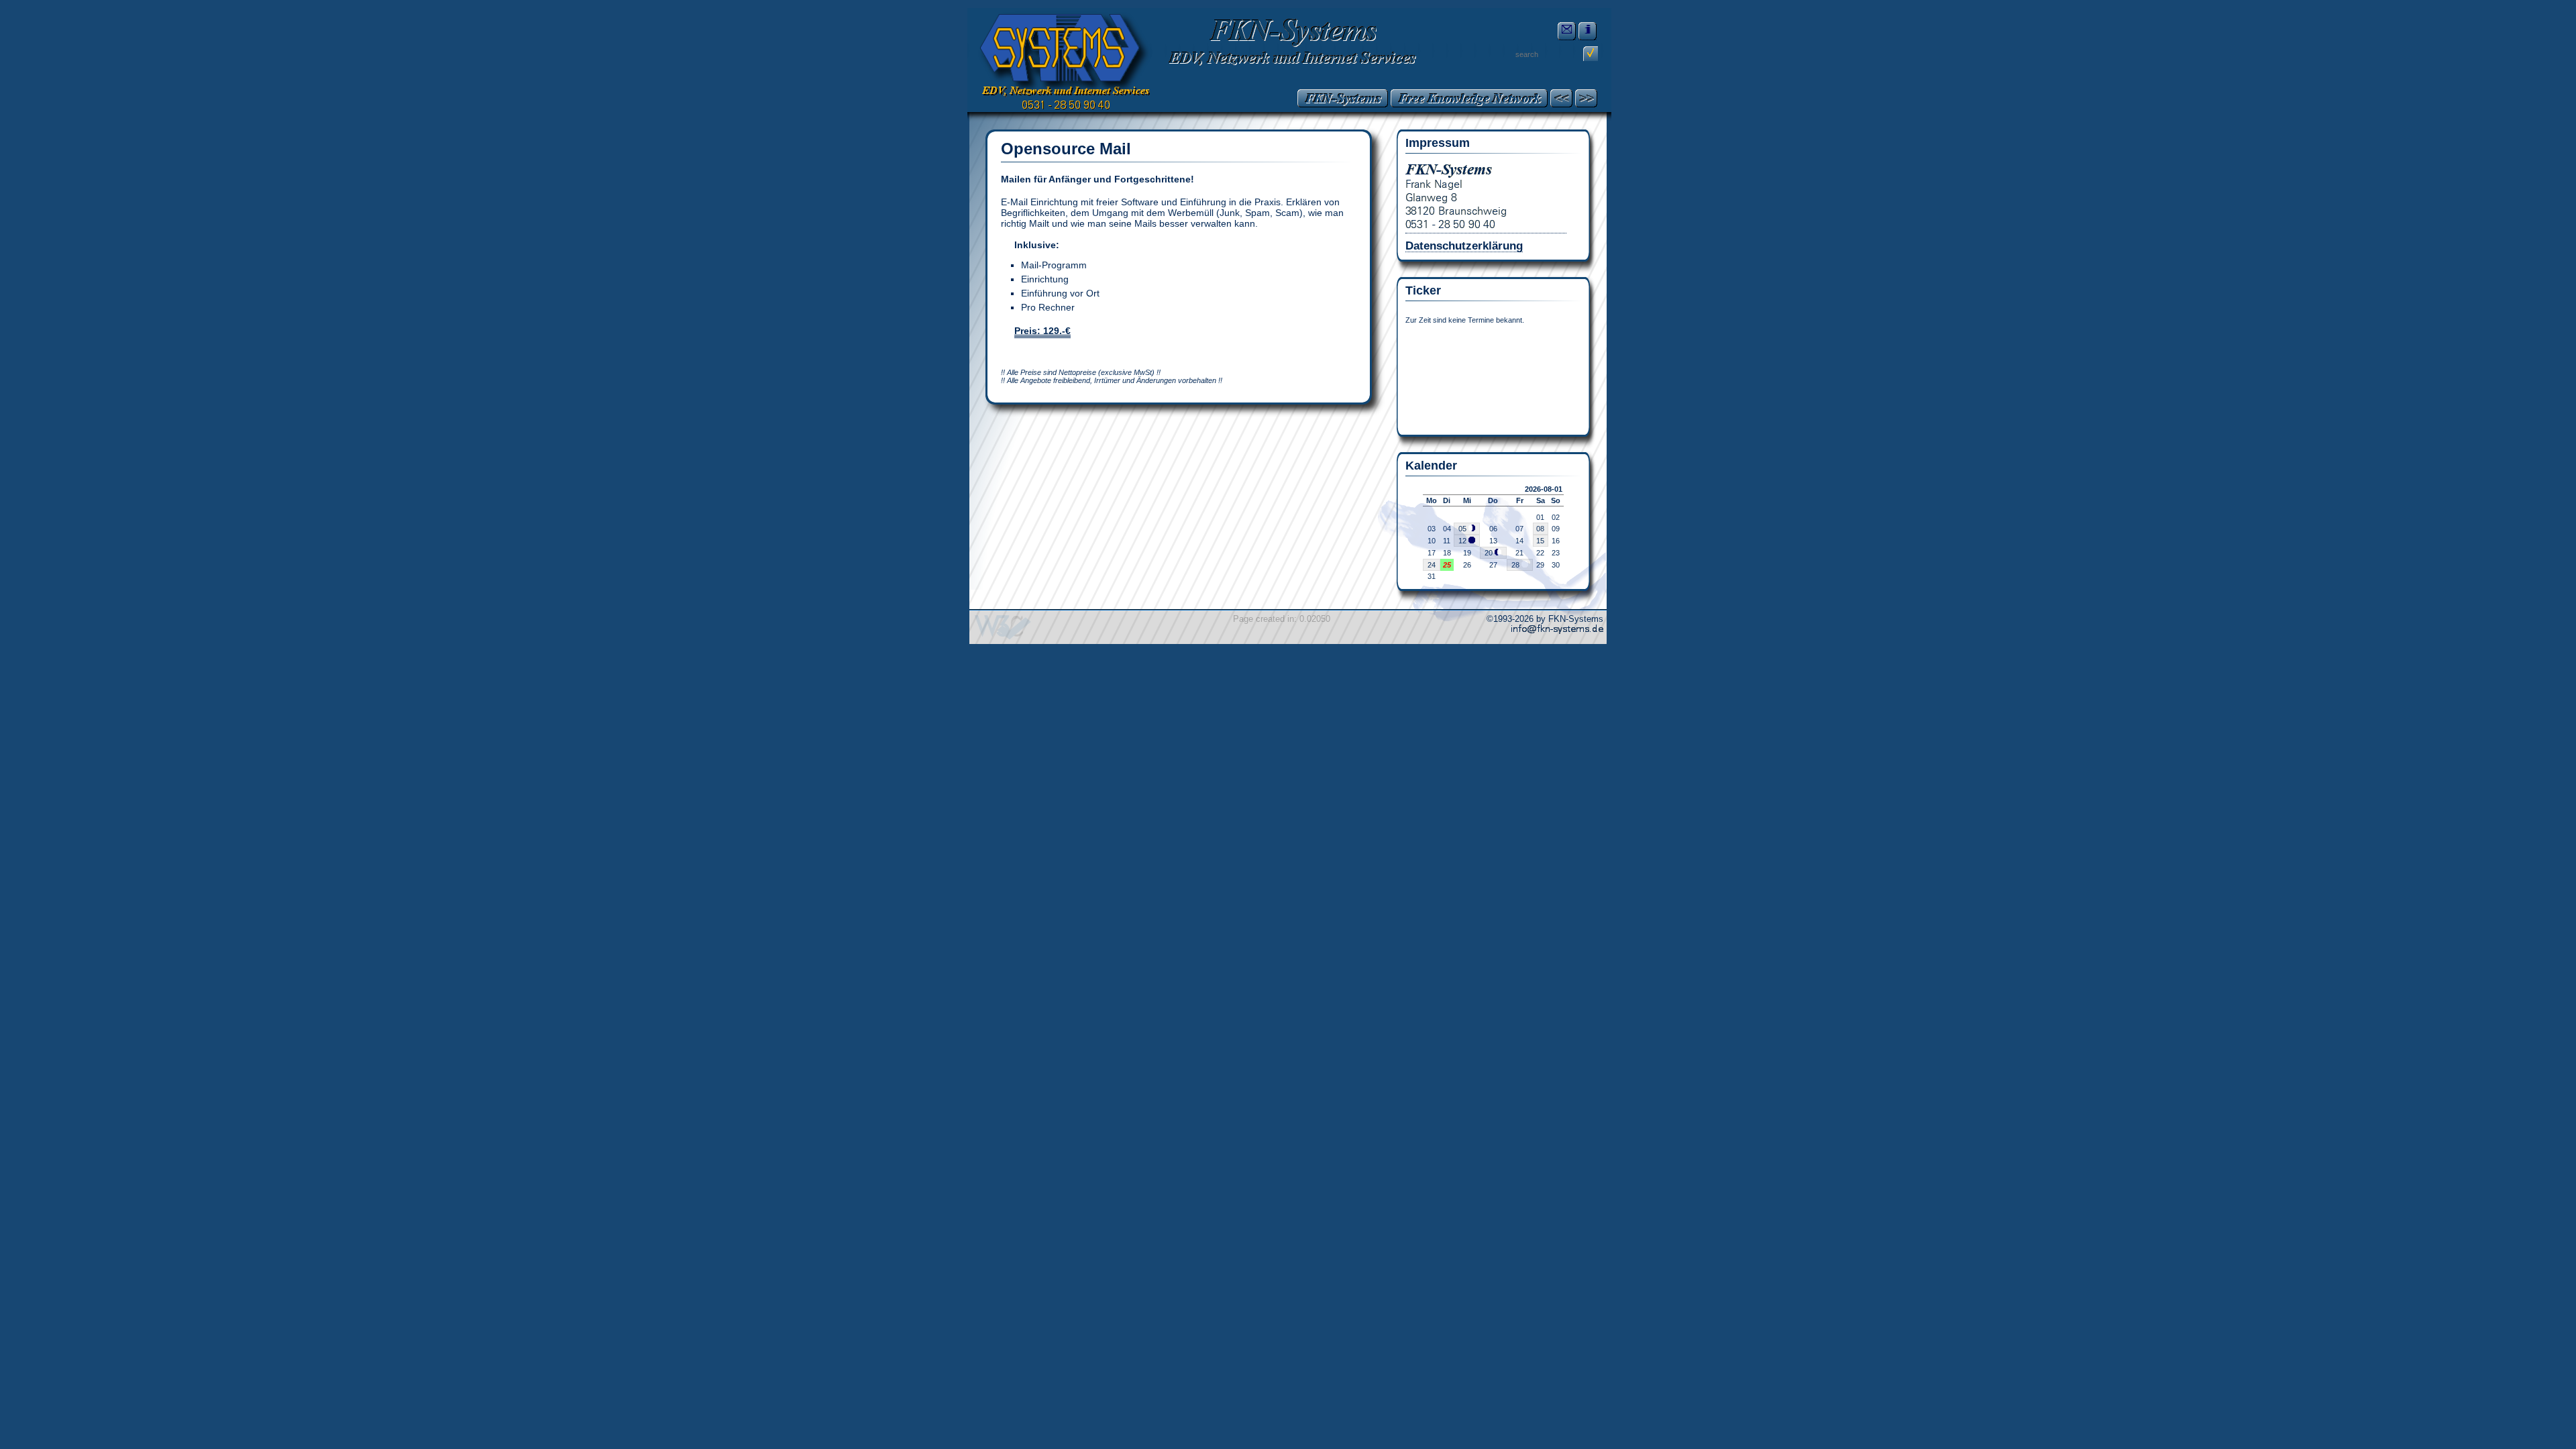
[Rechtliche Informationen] (1588, 31)
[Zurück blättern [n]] (1561, 98)
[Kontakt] (1567, 31)
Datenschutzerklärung (1464, 246)
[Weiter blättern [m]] (1586, 98)
